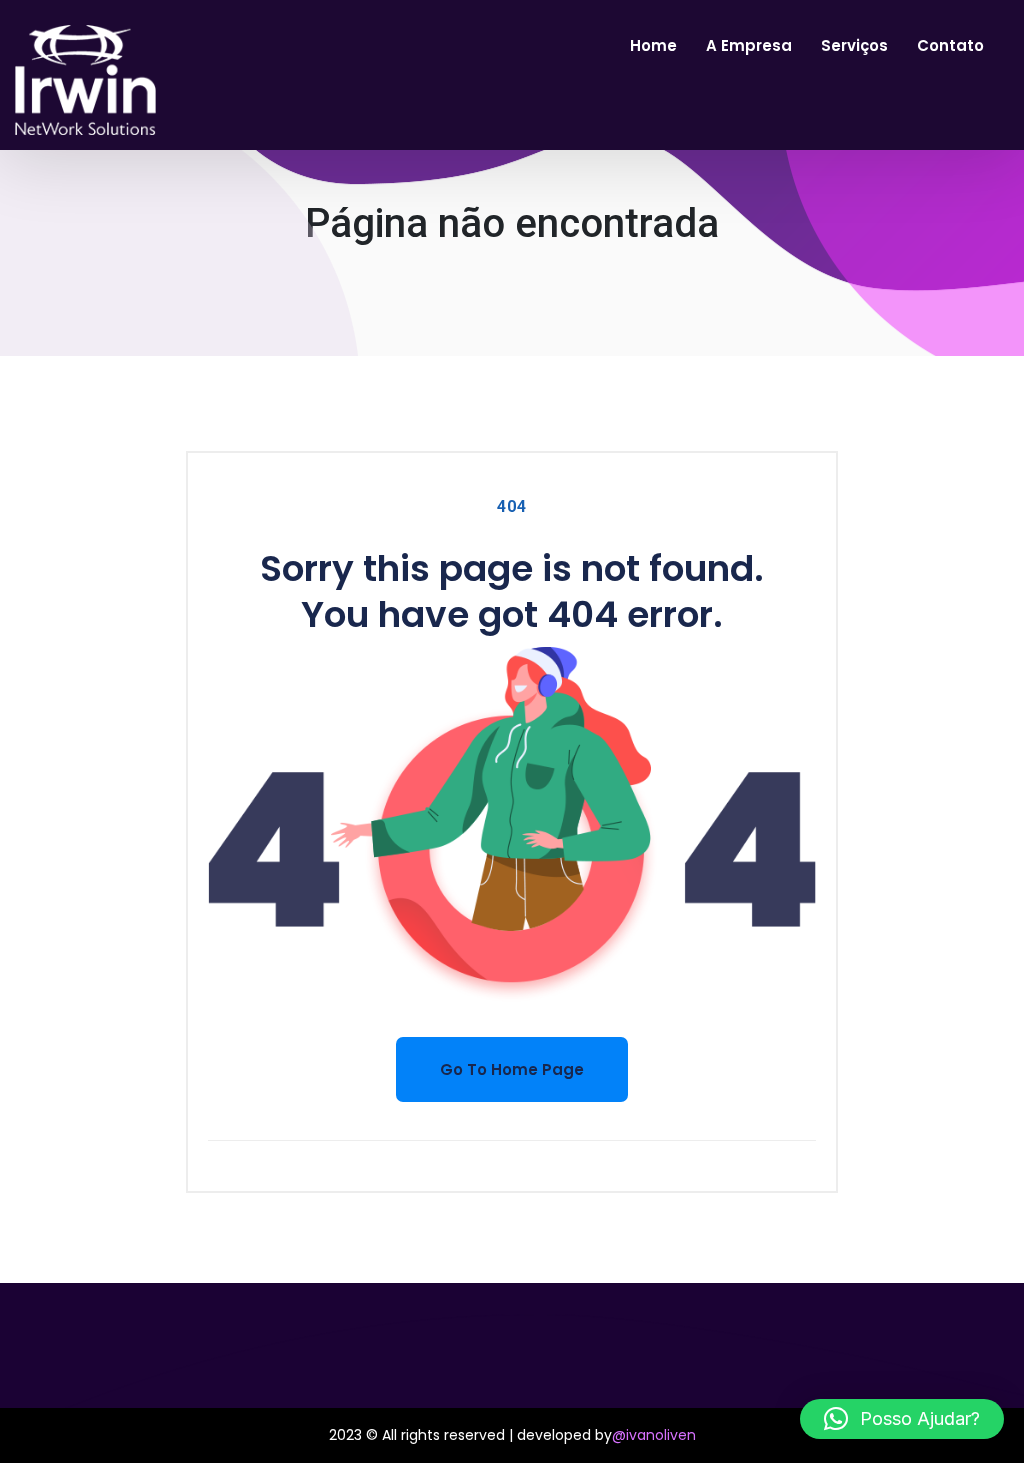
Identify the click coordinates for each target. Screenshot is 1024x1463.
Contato (950, 45)
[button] (902, 1419)
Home (653, 45)
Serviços (854, 45)
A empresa (749, 45)
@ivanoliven (654, 1435)
